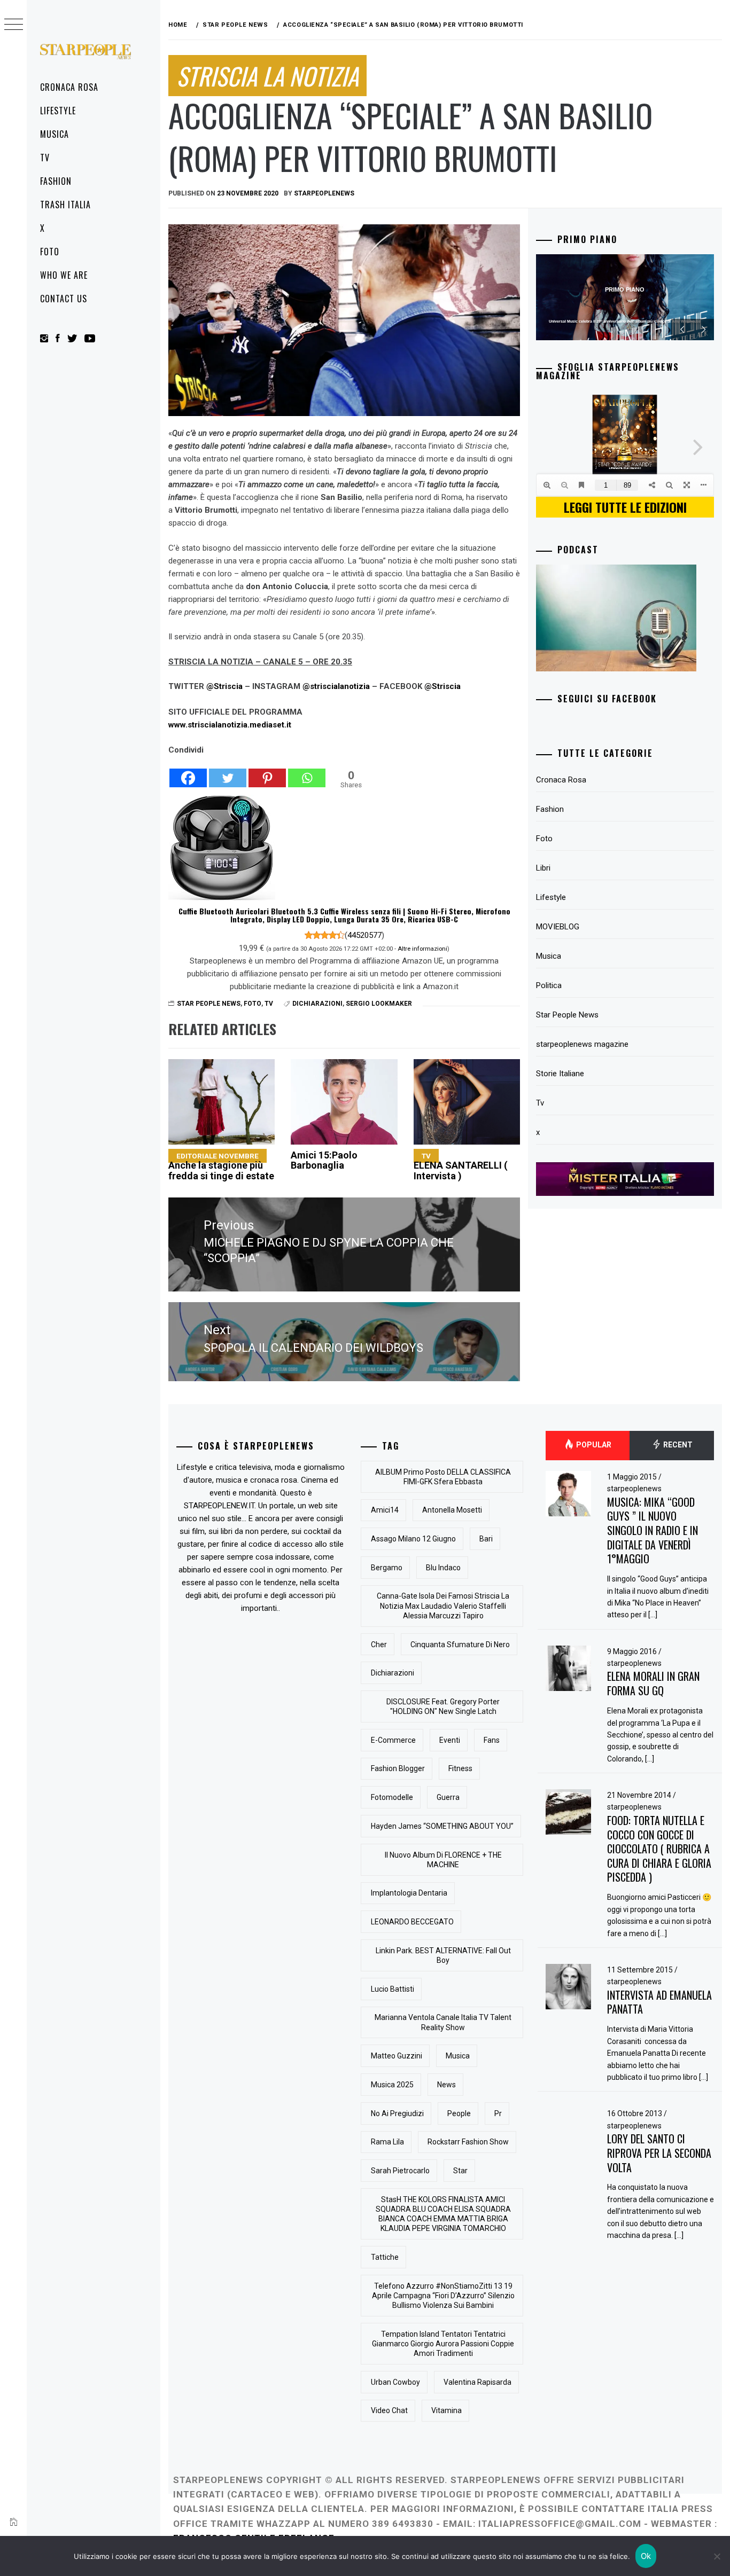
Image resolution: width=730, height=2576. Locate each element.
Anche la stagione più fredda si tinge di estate (221, 1167)
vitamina (446, 2410)
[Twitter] (228, 772)
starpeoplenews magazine (582, 1044)
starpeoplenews (324, 193)
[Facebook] (188, 772)
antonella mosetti (452, 1510)
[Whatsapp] (307, 772)
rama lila (387, 2142)
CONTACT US (64, 299)
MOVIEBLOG (558, 927)
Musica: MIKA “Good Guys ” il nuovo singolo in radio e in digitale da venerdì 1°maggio (653, 1530)
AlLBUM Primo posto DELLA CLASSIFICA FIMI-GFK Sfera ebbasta (443, 1477)
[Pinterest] (267, 772)
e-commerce (393, 1740)
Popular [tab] (593, 1445)
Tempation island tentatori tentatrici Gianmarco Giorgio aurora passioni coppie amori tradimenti (443, 2344)
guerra (448, 1797)
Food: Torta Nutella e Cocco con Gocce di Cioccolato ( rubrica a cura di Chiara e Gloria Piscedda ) (659, 1849)
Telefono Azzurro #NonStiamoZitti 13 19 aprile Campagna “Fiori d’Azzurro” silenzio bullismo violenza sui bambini (443, 2296)
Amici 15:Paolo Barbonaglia (324, 1160)
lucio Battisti (393, 1989)
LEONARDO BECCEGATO (412, 1922)
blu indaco (443, 1568)
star (460, 2171)
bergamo (387, 1568)
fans (492, 1740)
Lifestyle (58, 111)
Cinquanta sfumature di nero (460, 1645)
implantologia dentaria (409, 1893)
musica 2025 (392, 2085)
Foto (50, 252)
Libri (543, 868)
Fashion (56, 181)
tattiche (385, 2257)
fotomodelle (392, 1797)
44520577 (364, 935)
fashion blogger (398, 1768)
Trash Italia (65, 205)
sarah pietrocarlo (400, 2171)
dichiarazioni (317, 1004)
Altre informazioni (422, 949)
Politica (549, 985)
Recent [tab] (677, 1445)
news (446, 2085)
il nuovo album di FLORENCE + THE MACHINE (443, 1860)
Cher (379, 1645)
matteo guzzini (397, 2056)
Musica (55, 134)
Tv (45, 158)
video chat (389, 2410)
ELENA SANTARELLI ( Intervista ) (461, 1167)
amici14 (385, 1510)
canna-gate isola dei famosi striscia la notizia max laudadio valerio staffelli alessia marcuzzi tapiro (443, 1606)
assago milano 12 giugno (413, 1539)
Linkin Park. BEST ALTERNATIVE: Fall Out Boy (443, 1955)
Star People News (209, 1004)
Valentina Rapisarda (477, 2382)
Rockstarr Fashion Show (468, 2142)
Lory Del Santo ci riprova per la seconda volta (659, 2153)
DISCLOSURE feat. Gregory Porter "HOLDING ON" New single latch (443, 1706)
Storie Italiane (560, 1074)
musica (458, 2056)
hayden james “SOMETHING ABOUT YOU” (442, 1826)
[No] (717, 2556)
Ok (646, 2556)
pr (498, 2113)
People (459, 2113)
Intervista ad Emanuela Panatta (659, 2002)
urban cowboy (395, 2382)
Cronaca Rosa (69, 87)
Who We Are (64, 275)
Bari (486, 1539)
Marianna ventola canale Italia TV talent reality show (443, 2022)
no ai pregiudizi (397, 2113)
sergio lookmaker (379, 1004)
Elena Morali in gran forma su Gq (653, 1683)
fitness (460, 1768)
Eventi (450, 1740)
